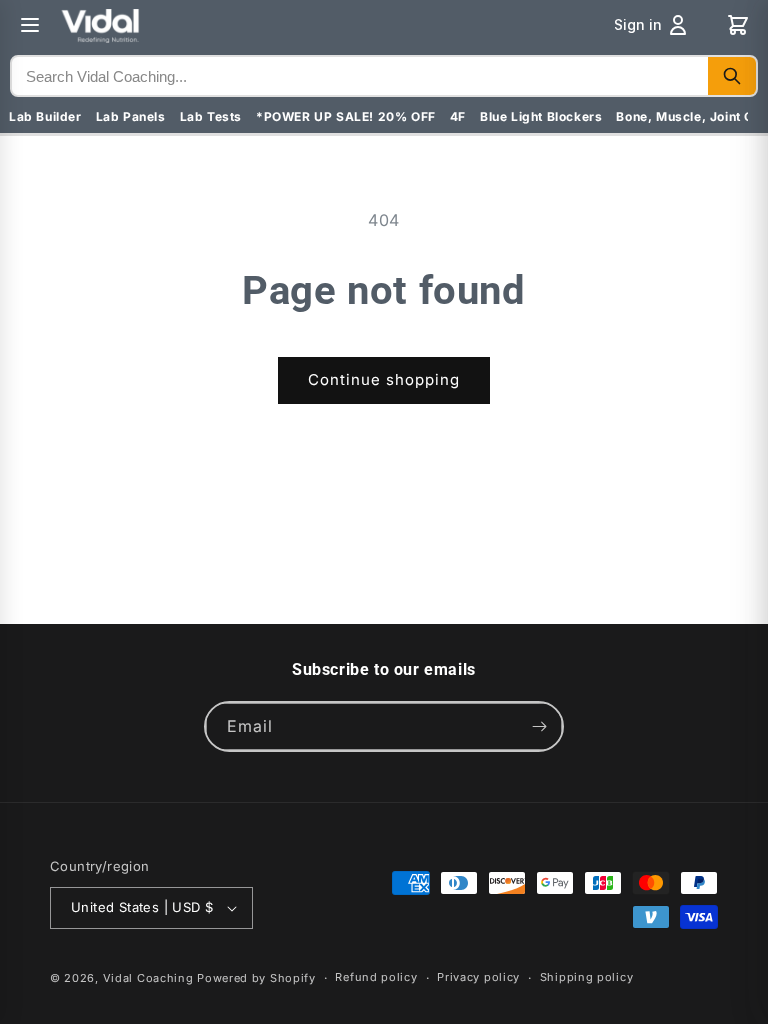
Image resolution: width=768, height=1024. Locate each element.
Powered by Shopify (256, 978)
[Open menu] (30, 25)
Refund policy (376, 977)
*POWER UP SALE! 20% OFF (346, 116)
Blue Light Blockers (541, 116)
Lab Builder (45, 116)
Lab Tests (211, 116)
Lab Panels (131, 116)
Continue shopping (384, 379)
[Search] (732, 76)
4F (458, 116)
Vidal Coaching (148, 978)
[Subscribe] (539, 726)
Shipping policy (587, 977)
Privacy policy (478, 977)
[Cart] (738, 25)
